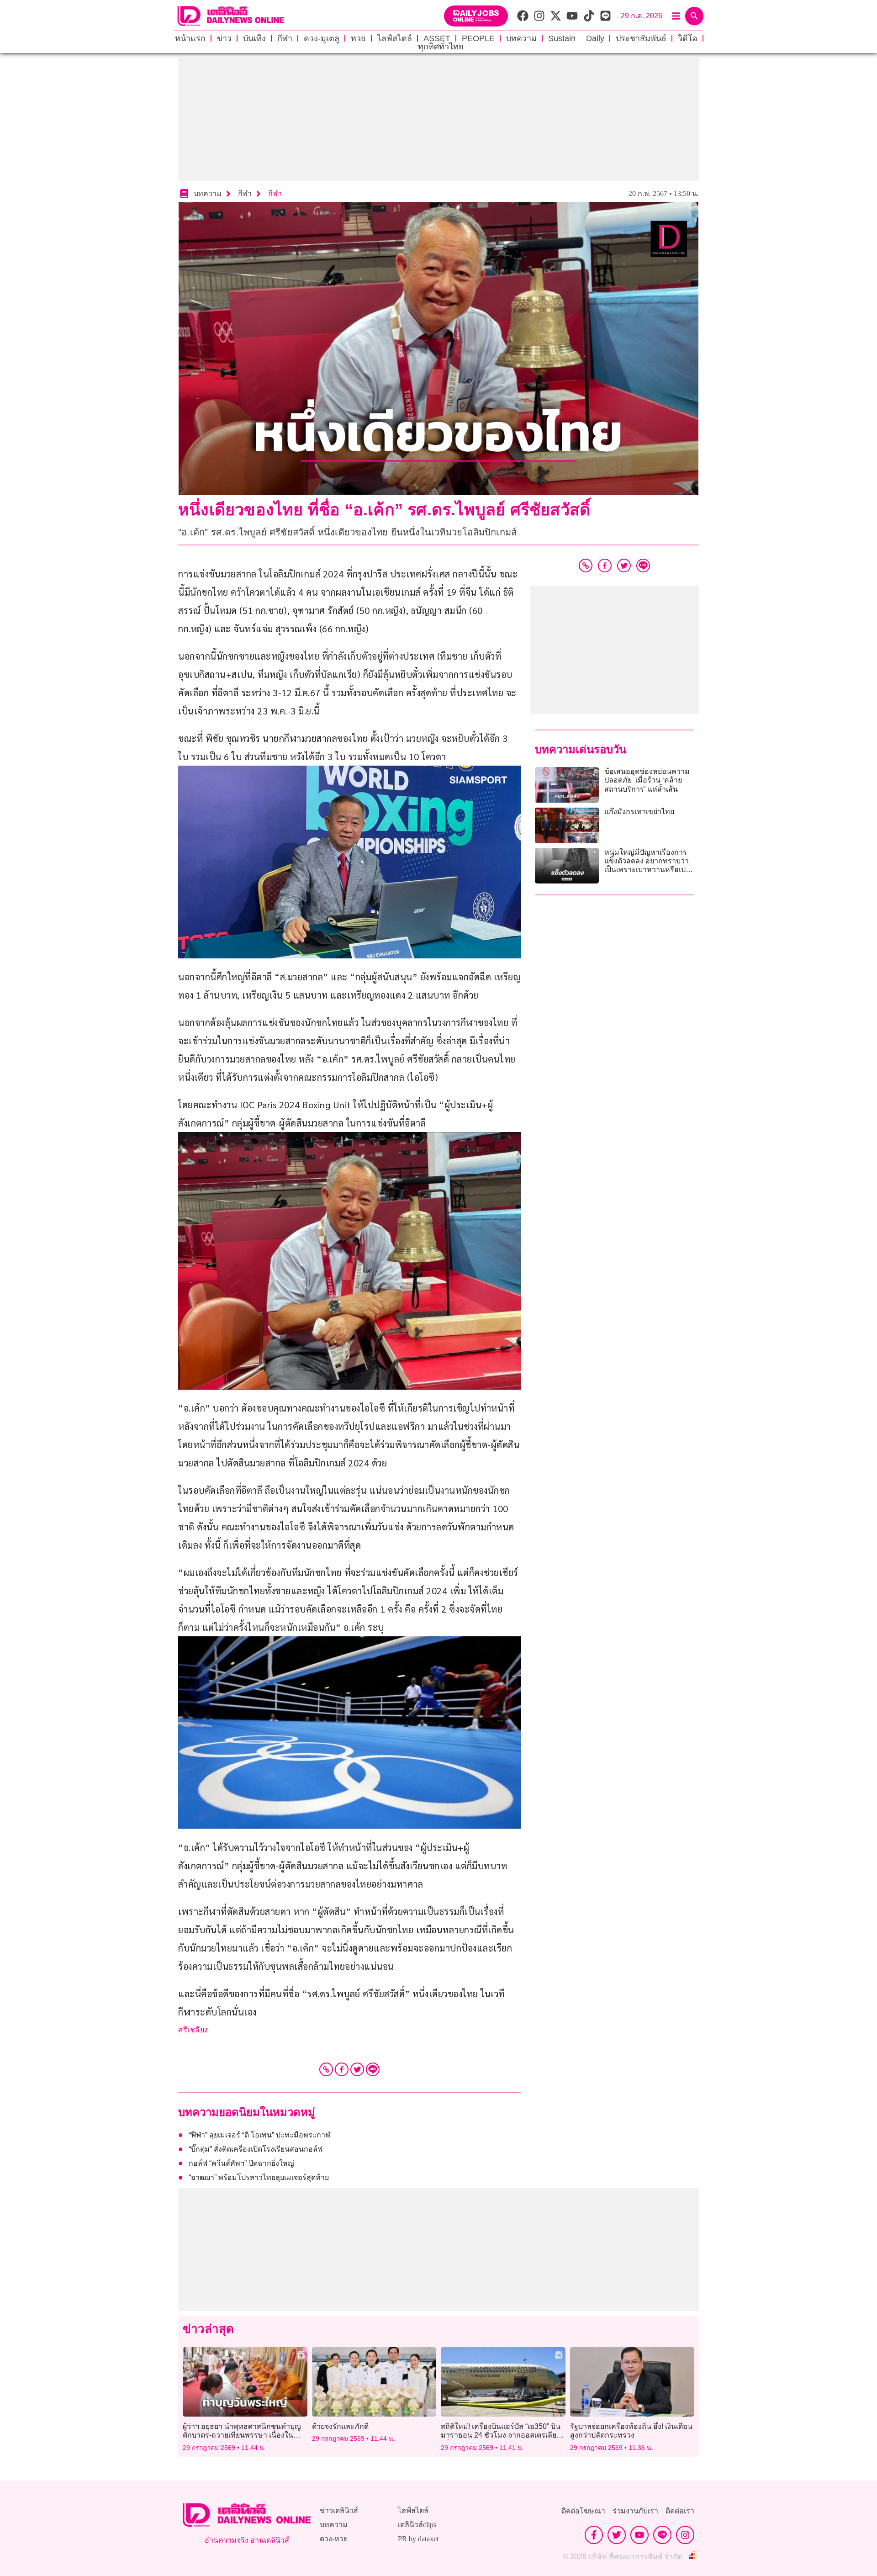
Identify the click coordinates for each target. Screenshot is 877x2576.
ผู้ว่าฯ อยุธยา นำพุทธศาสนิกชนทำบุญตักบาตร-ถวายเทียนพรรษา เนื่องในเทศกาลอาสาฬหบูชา (242, 2435)
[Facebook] (342, 2069)
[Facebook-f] (594, 2535)
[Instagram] (685, 2535)
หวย (358, 38)
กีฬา (285, 38)
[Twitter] (357, 2069)
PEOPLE (478, 38)
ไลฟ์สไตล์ (395, 38)
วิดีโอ (688, 38)
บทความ (521, 38)
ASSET (437, 38)
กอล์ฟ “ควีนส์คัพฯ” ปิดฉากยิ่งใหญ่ (241, 2163)
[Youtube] (639, 2535)
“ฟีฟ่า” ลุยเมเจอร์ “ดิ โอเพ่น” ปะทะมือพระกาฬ (259, 2135)
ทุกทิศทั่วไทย (441, 47)
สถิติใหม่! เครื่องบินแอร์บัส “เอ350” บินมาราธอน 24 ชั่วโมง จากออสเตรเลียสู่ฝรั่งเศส (501, 2435)
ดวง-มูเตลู (322, 38)
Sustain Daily (576, 38)
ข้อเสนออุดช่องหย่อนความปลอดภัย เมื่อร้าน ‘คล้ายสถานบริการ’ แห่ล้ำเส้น (647, 780)
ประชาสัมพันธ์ (641, 38)
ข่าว (224, 38)
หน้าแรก (190, 38)
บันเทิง (254, 38)
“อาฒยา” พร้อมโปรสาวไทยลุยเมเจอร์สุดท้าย (259, 2177)
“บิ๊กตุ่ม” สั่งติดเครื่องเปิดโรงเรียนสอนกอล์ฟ (256, 2149)
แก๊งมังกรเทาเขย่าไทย (639, 812)
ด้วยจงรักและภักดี (340, 2426)
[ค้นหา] (694, 16)
